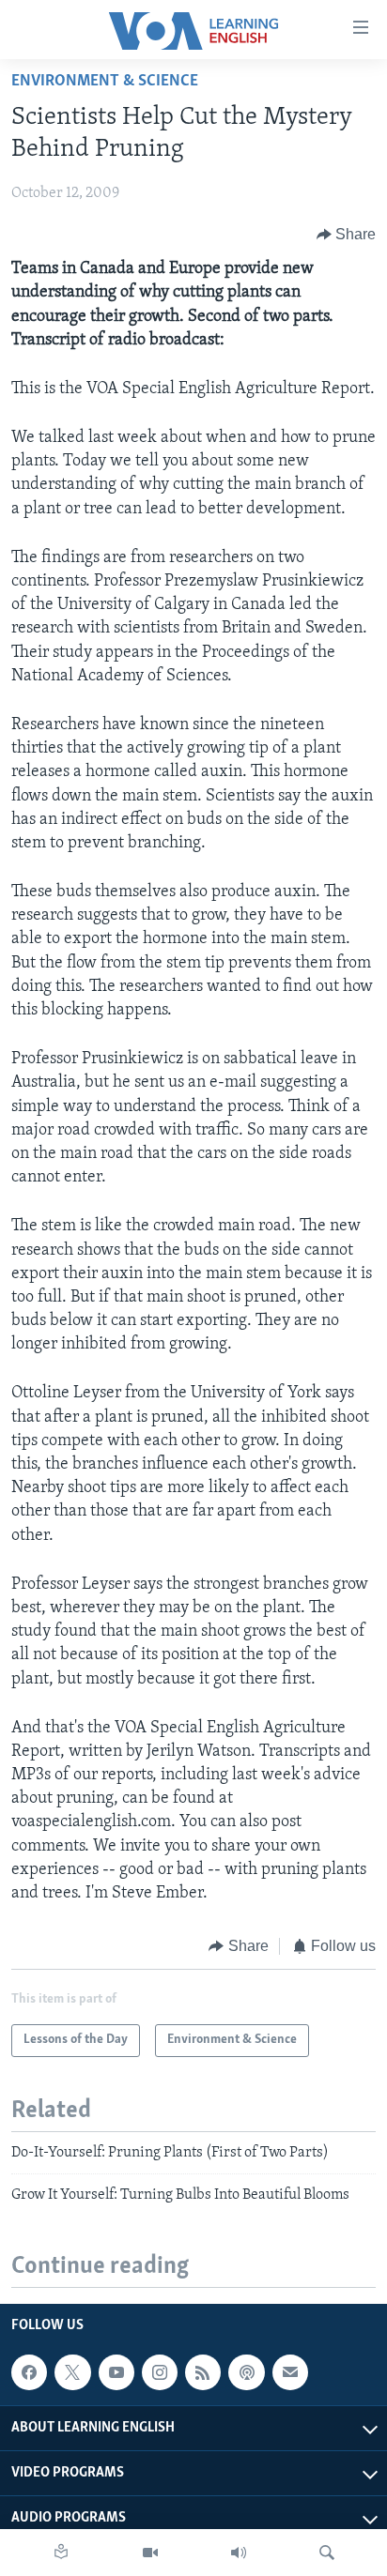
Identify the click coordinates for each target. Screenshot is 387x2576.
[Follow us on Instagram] (160, 2372)
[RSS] (203, 2372)
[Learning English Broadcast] (239, 2553)
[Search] (327, 2553)
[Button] (347, 235)
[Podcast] (246, 2372)
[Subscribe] (290, 2372)
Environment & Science (105, 82)
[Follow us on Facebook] (29, 2372)
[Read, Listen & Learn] (61, 2553)
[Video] (150, 2553)
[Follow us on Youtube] (116, 2372)
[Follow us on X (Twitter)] (72, 2372)
